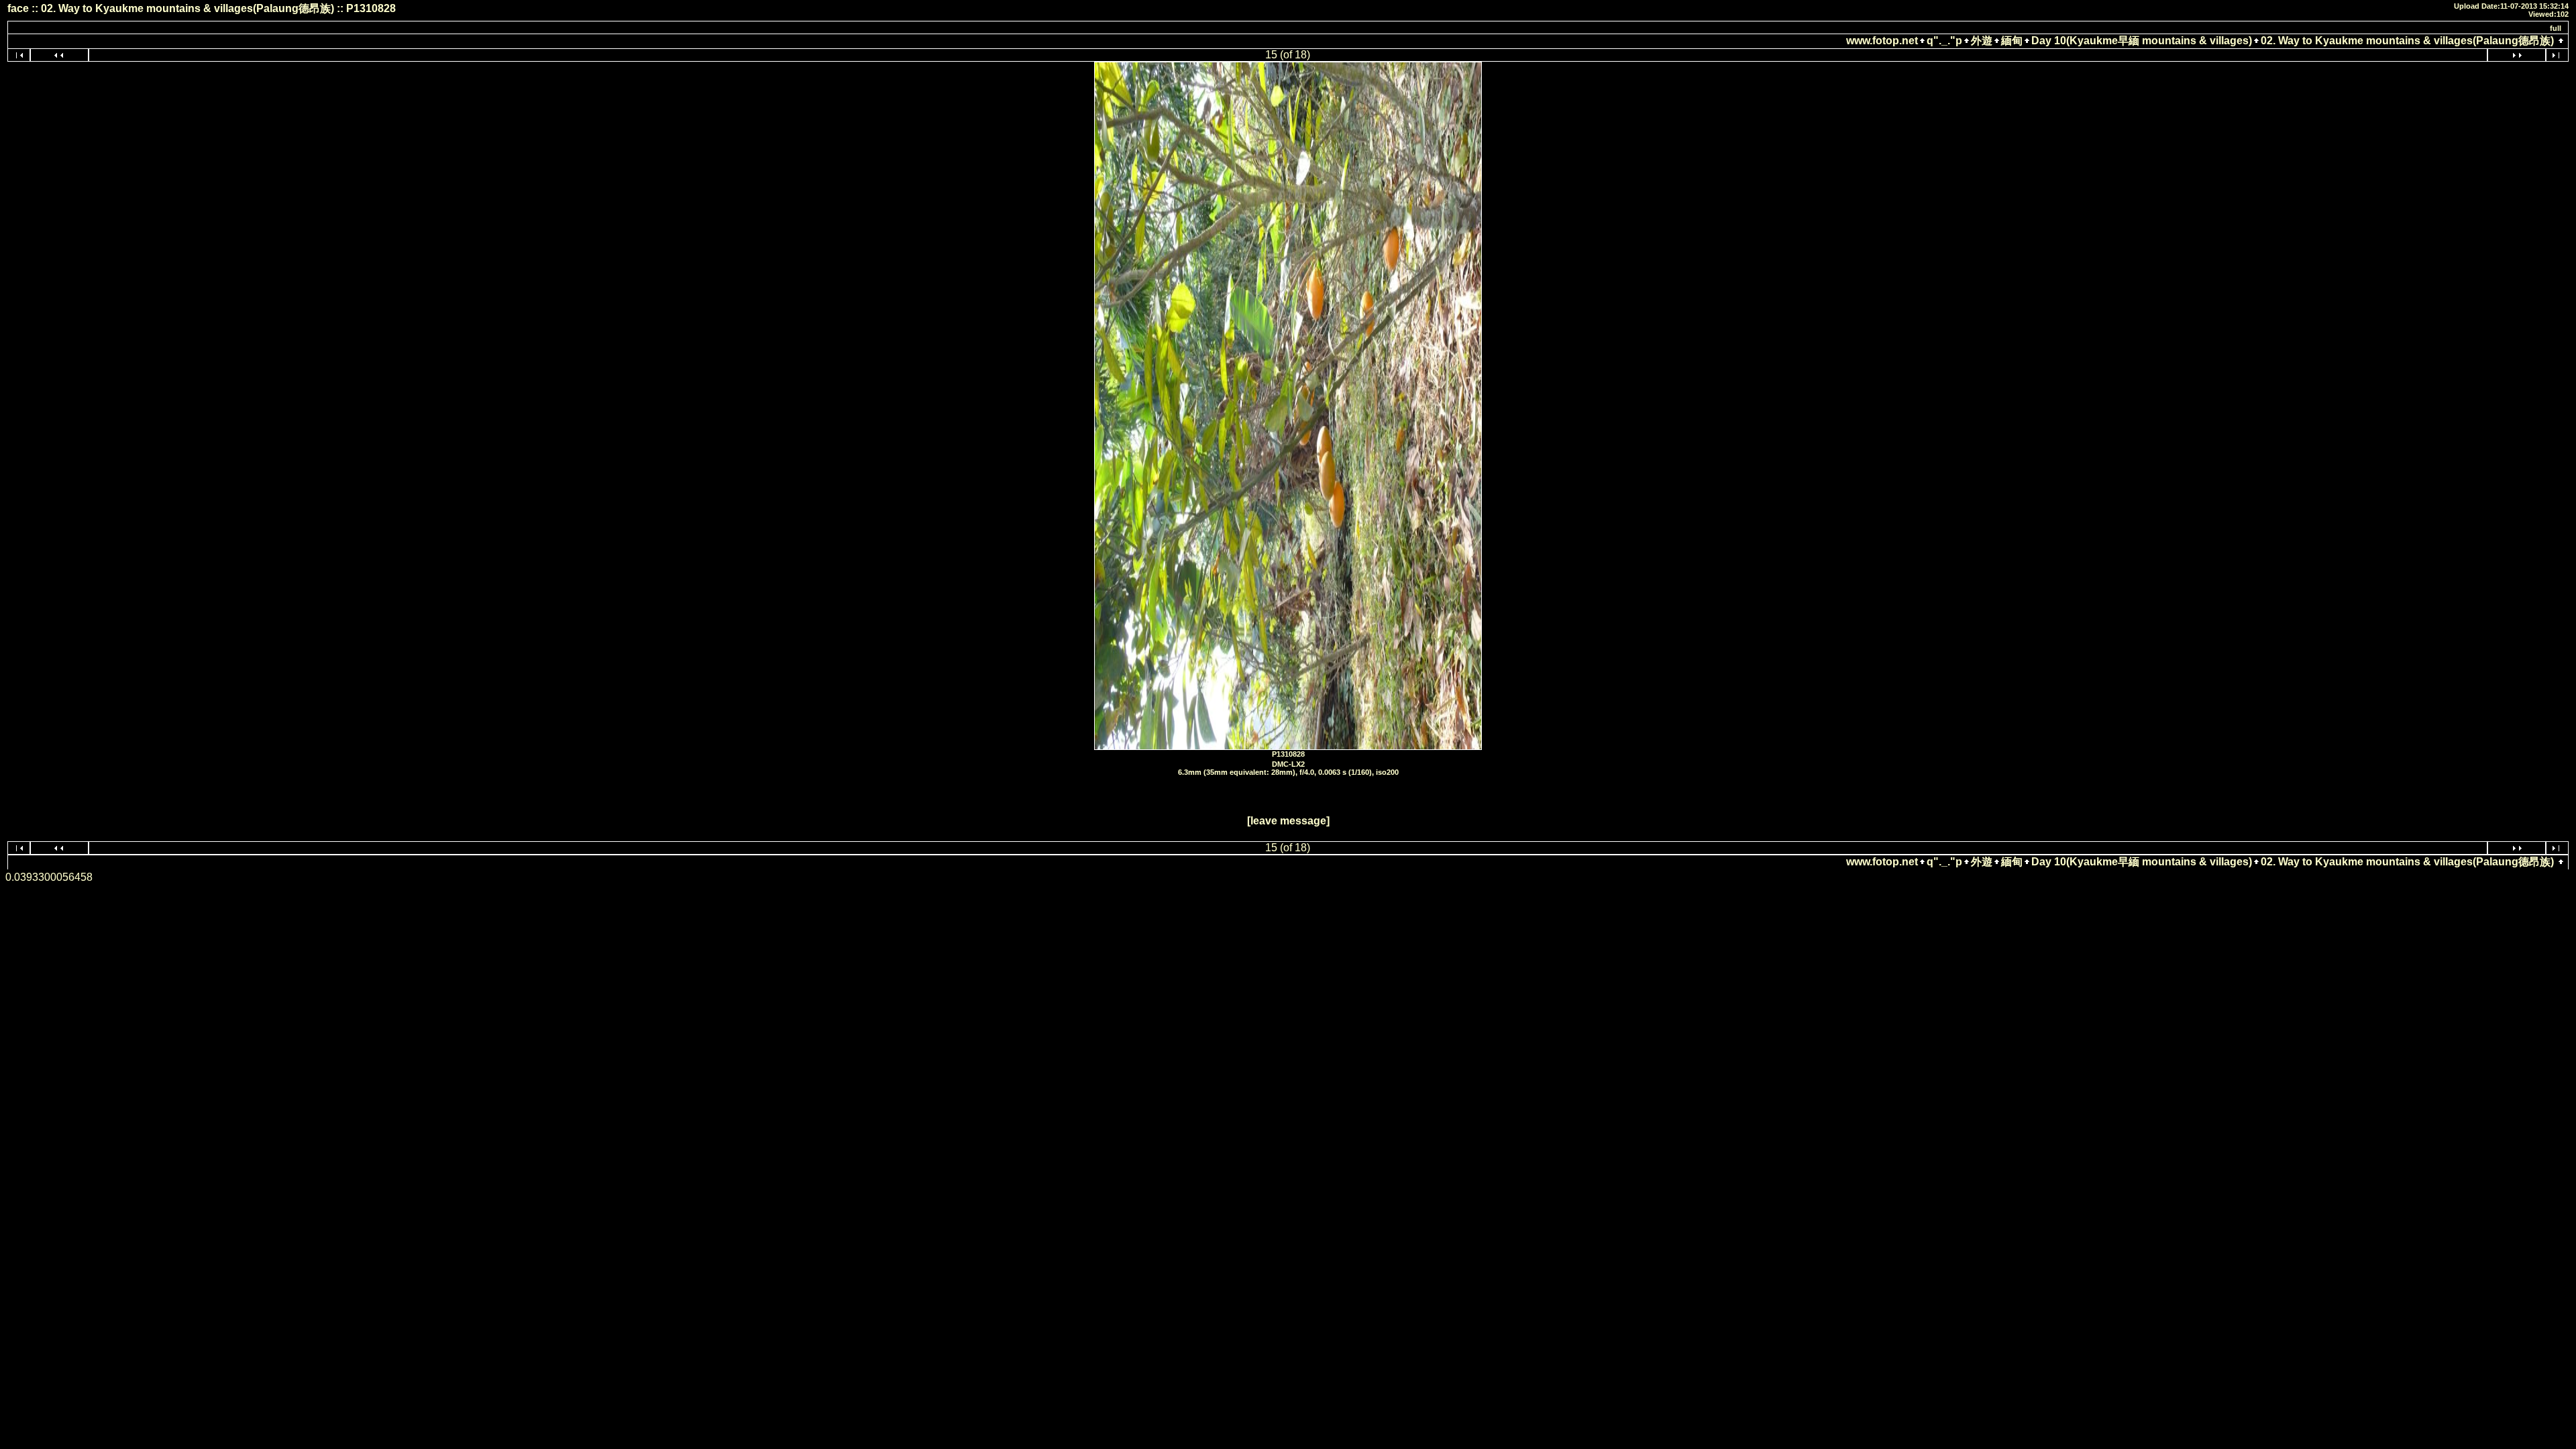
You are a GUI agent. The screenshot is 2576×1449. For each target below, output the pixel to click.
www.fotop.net (1882, 41)
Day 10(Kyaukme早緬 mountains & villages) (2142, 41)
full (2556, 28)
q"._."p (1944, 41)
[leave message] (1288, 821)
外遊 (1982, 41)
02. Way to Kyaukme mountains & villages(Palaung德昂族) (2407, 41)
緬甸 (2012, 41)
